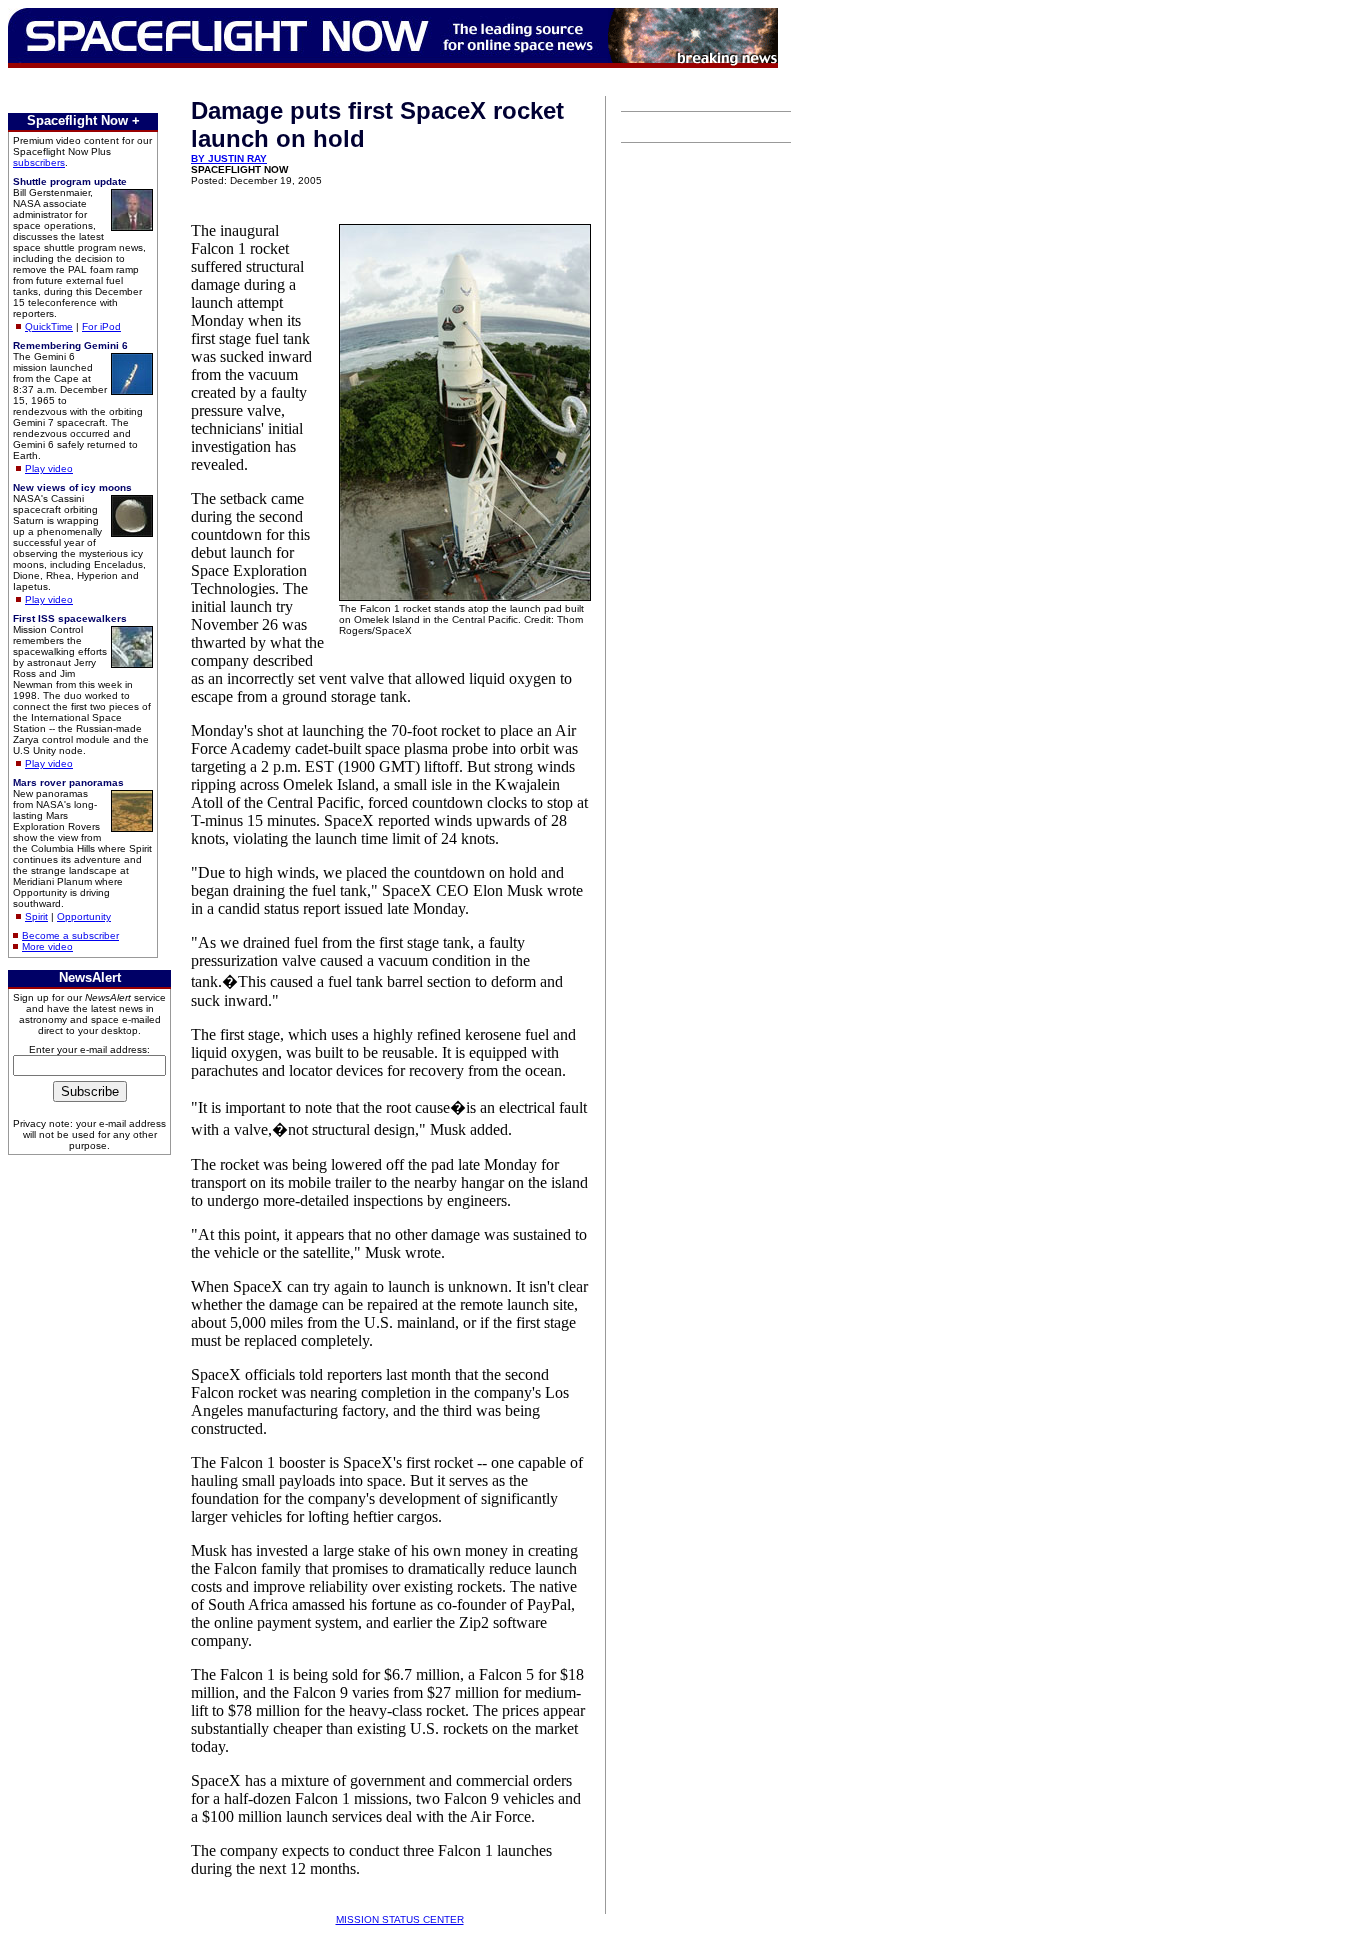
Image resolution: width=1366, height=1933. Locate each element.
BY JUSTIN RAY (229, 158)
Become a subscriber (70, 935)
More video (47, 946)
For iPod (101, 326)
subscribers (39, 162)
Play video (49, 468)
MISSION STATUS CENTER (400, 1919)
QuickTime (49, 326)
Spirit (36, 916)
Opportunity (84, 916)
